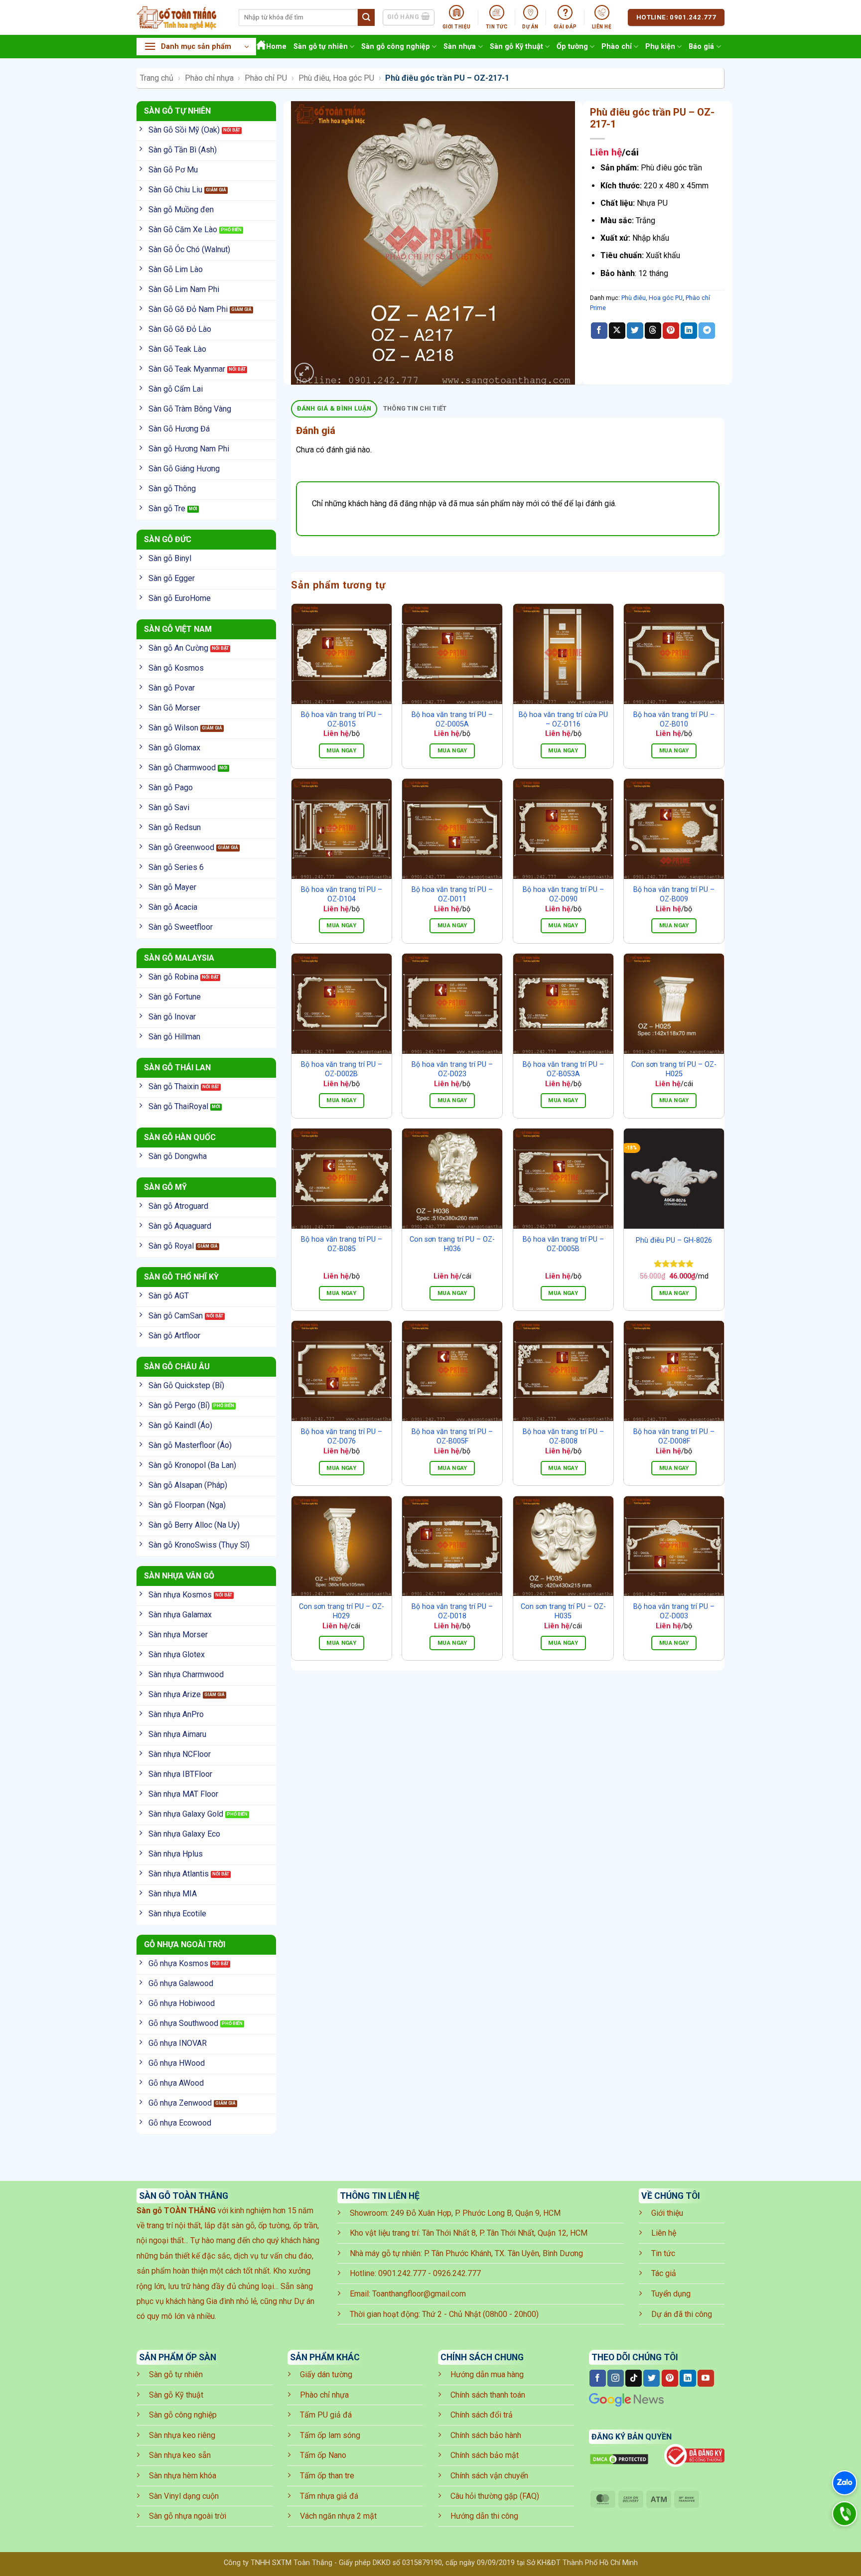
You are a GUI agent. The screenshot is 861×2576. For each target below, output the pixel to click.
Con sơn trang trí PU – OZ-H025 (674, 1069)
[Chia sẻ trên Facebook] (599, 331)
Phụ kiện (660, 47)
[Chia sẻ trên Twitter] (635, 331)
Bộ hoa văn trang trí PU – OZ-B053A (563, 1069)
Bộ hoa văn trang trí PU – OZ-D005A (452, 719)
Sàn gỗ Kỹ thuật (516, 47)
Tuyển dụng (671, 2294)
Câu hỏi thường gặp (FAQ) (495, 2496)
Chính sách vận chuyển (489, 2476)
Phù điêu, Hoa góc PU (336, 78)
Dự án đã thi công (682, 2314)
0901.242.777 (402, 2273)
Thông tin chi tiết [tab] (415, 408)
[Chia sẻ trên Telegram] (707, 331)
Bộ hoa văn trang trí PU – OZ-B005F (452, 1436)
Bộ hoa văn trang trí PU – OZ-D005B (563, 1244)
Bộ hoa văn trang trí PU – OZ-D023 (452, 1069)
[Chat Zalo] (845, 2483)
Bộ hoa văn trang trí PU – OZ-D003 (674, 1611)
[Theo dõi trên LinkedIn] (688, 2378)
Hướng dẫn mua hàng (487, 2374)
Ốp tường (572, 47)
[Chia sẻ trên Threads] (653, 331)
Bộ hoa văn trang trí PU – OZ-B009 (674, 894)
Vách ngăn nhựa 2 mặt (338, 2516)
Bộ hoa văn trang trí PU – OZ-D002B (342, 1069)
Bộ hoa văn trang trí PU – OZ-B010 (674, 719)
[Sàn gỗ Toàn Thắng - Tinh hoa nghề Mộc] (180, 17)
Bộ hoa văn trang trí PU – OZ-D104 (342, 894)
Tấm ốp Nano (323, 2455)
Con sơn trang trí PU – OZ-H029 (342, 1611)
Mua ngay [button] (674, 1293)
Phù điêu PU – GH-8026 (674, 1240)
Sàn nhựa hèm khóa (183, 2476)
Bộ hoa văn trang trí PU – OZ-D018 (452, 1611)
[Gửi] (366, 17)
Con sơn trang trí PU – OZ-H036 (452, 1244)
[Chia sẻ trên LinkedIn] (689, 331)
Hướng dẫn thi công (484, 2516)
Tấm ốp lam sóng (330, 2435)
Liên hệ (664, 2233)
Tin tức (663, 2253)
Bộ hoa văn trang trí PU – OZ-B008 (563, 1436)
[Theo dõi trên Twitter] (651, 2378)
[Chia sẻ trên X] (617, 331)
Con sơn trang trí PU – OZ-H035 (563, 1611)
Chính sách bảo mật (485, 2455)
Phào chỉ (617, 47)
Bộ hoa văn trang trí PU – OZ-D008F (674, 1436)
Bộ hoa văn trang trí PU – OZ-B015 (342, 719)
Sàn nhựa (460, 47)
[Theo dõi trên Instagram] (616, 2378)
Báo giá (701, 47)
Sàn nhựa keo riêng (182, 2435)
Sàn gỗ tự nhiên (321, 47)
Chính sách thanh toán (488, 2395)
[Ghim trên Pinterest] (671, 331)
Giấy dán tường (326, 2374)
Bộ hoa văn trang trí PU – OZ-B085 (342, 1244)
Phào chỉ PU (266, 78)
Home (276, 47)
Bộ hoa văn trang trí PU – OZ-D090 (563, 894)
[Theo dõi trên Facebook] (598, 2378)
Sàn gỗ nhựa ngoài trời (188, 2516)
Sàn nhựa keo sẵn (180, 2455)
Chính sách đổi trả (482, 2415)
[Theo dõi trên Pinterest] (670, 2378)
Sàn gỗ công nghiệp (396, 47)
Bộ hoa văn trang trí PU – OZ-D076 (342, 1436)
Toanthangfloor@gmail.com (419, 2294)
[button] (196, 47)
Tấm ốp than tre (327, 2476)
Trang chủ (157, 78)
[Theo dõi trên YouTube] (706, 2378)
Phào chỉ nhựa (209, 78)
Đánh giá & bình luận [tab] (334, 408)
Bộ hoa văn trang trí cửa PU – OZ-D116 (563, 719)
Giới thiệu (667, 2213)
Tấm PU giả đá (326, 2415)
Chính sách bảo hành (486, 2435)
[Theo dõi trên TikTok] (634, 2378)
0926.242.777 (457, 2273)
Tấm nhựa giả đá (329, 2496)
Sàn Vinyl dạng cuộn (184, 2496)
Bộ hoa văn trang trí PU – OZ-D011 (452, 894)
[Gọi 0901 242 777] (845, 2514)
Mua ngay (341, 750)
